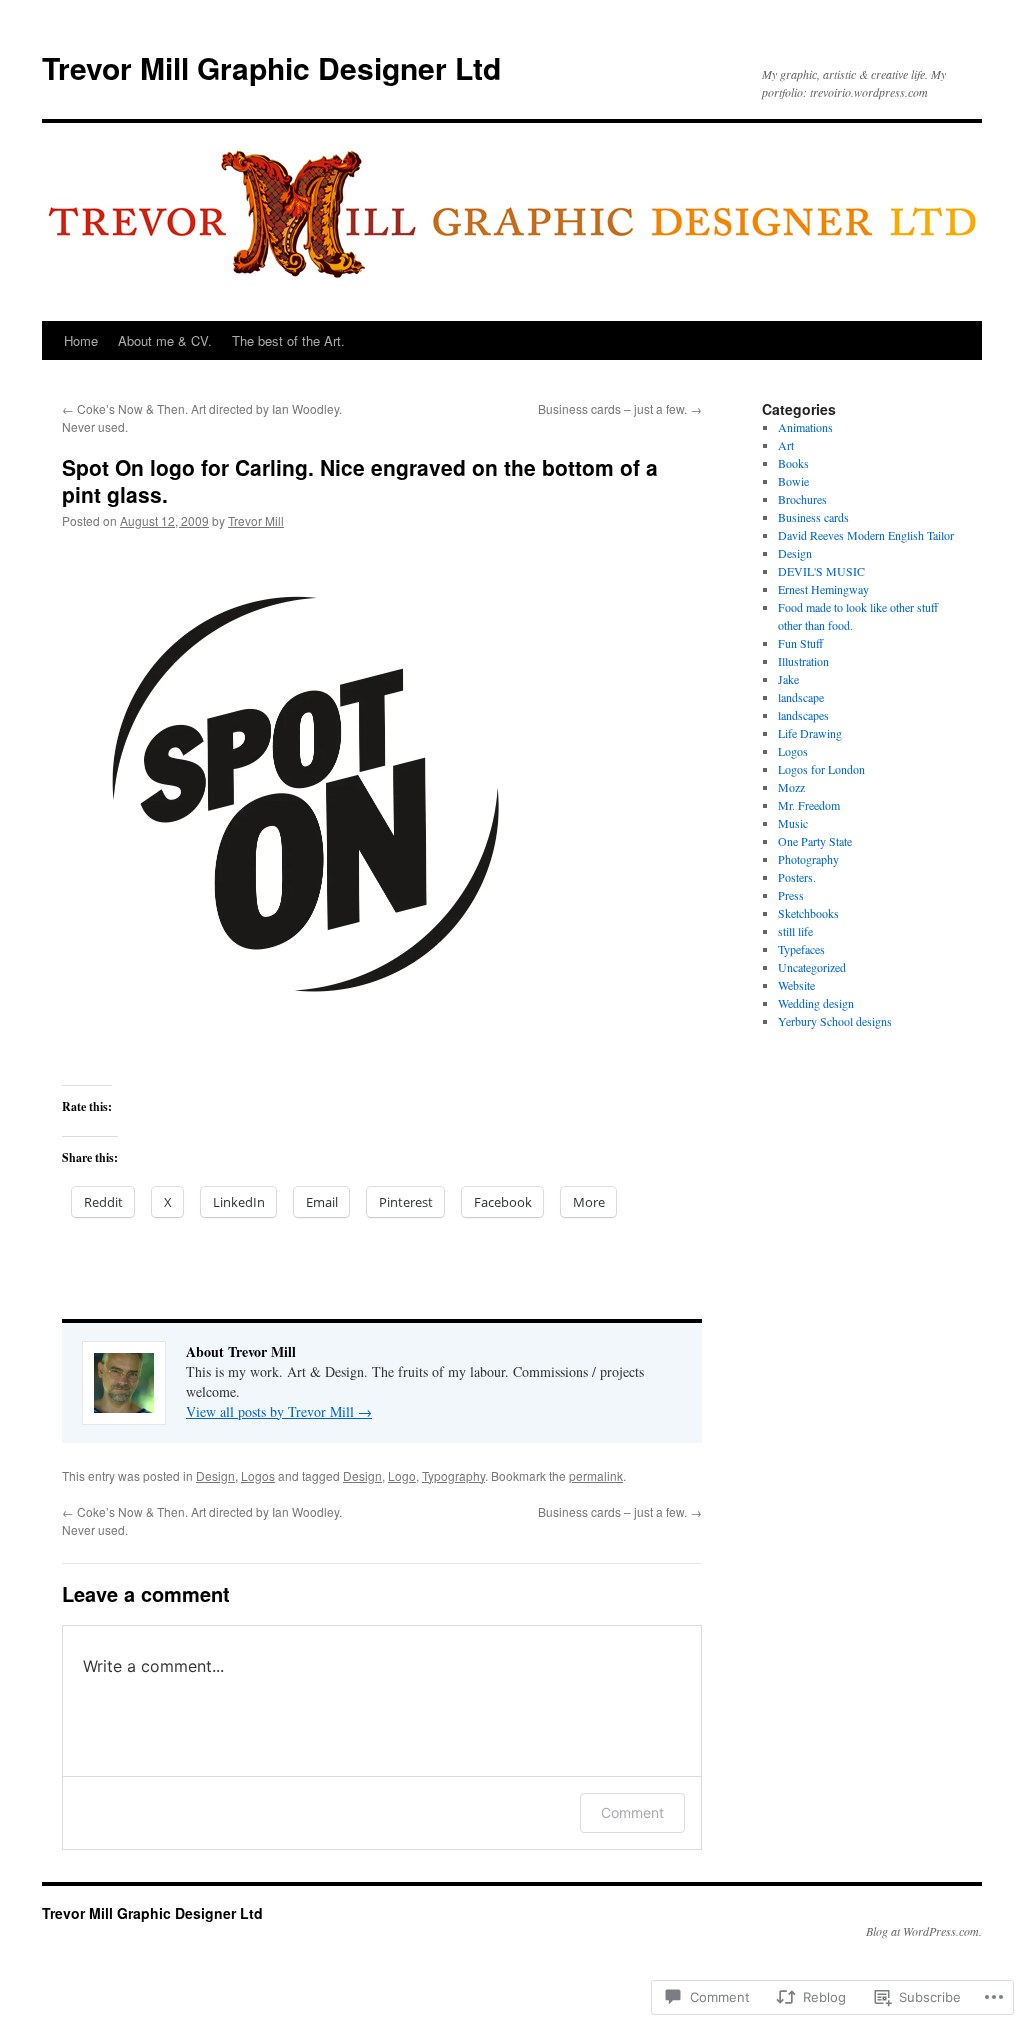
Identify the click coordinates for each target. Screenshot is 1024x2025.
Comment (632, 1812)
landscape (801, 697)
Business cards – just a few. (620, 408)
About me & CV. (165, 340)
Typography (453, 1475)
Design (215, 1475)
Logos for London (821, 769)
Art (786, 445)
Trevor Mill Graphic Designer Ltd (271, 67)
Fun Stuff (800, 643)
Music (793, 823)
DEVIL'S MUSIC (821, 571)
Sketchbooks (808, 913)
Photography (808, 859)
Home (81, 340)
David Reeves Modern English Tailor (866, 535)
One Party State (815, 841)
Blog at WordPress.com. (924, 1931)
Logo (402, 1475)
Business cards (813, 517)
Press (791, 895)
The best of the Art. (288, 340)
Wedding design (816, 1003)
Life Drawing (810, 733)
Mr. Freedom (809, 805)
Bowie (793, 481)
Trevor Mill (256, 520)
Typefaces (801, 949)
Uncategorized (812, 967)
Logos (258, 1475)
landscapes (803, 715)
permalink (596, 1475)
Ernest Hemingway (823, 589)
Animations (805, 427)
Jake (788, 679)
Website (796, 985)
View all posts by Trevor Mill (279, 1411)
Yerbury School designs (835, 1021)
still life (795, 931)
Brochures (802, 499)
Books (793, 463)
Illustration (803, 661)
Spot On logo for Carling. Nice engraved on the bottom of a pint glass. (360, 480)
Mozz (791, 787)
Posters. (797, 877)
